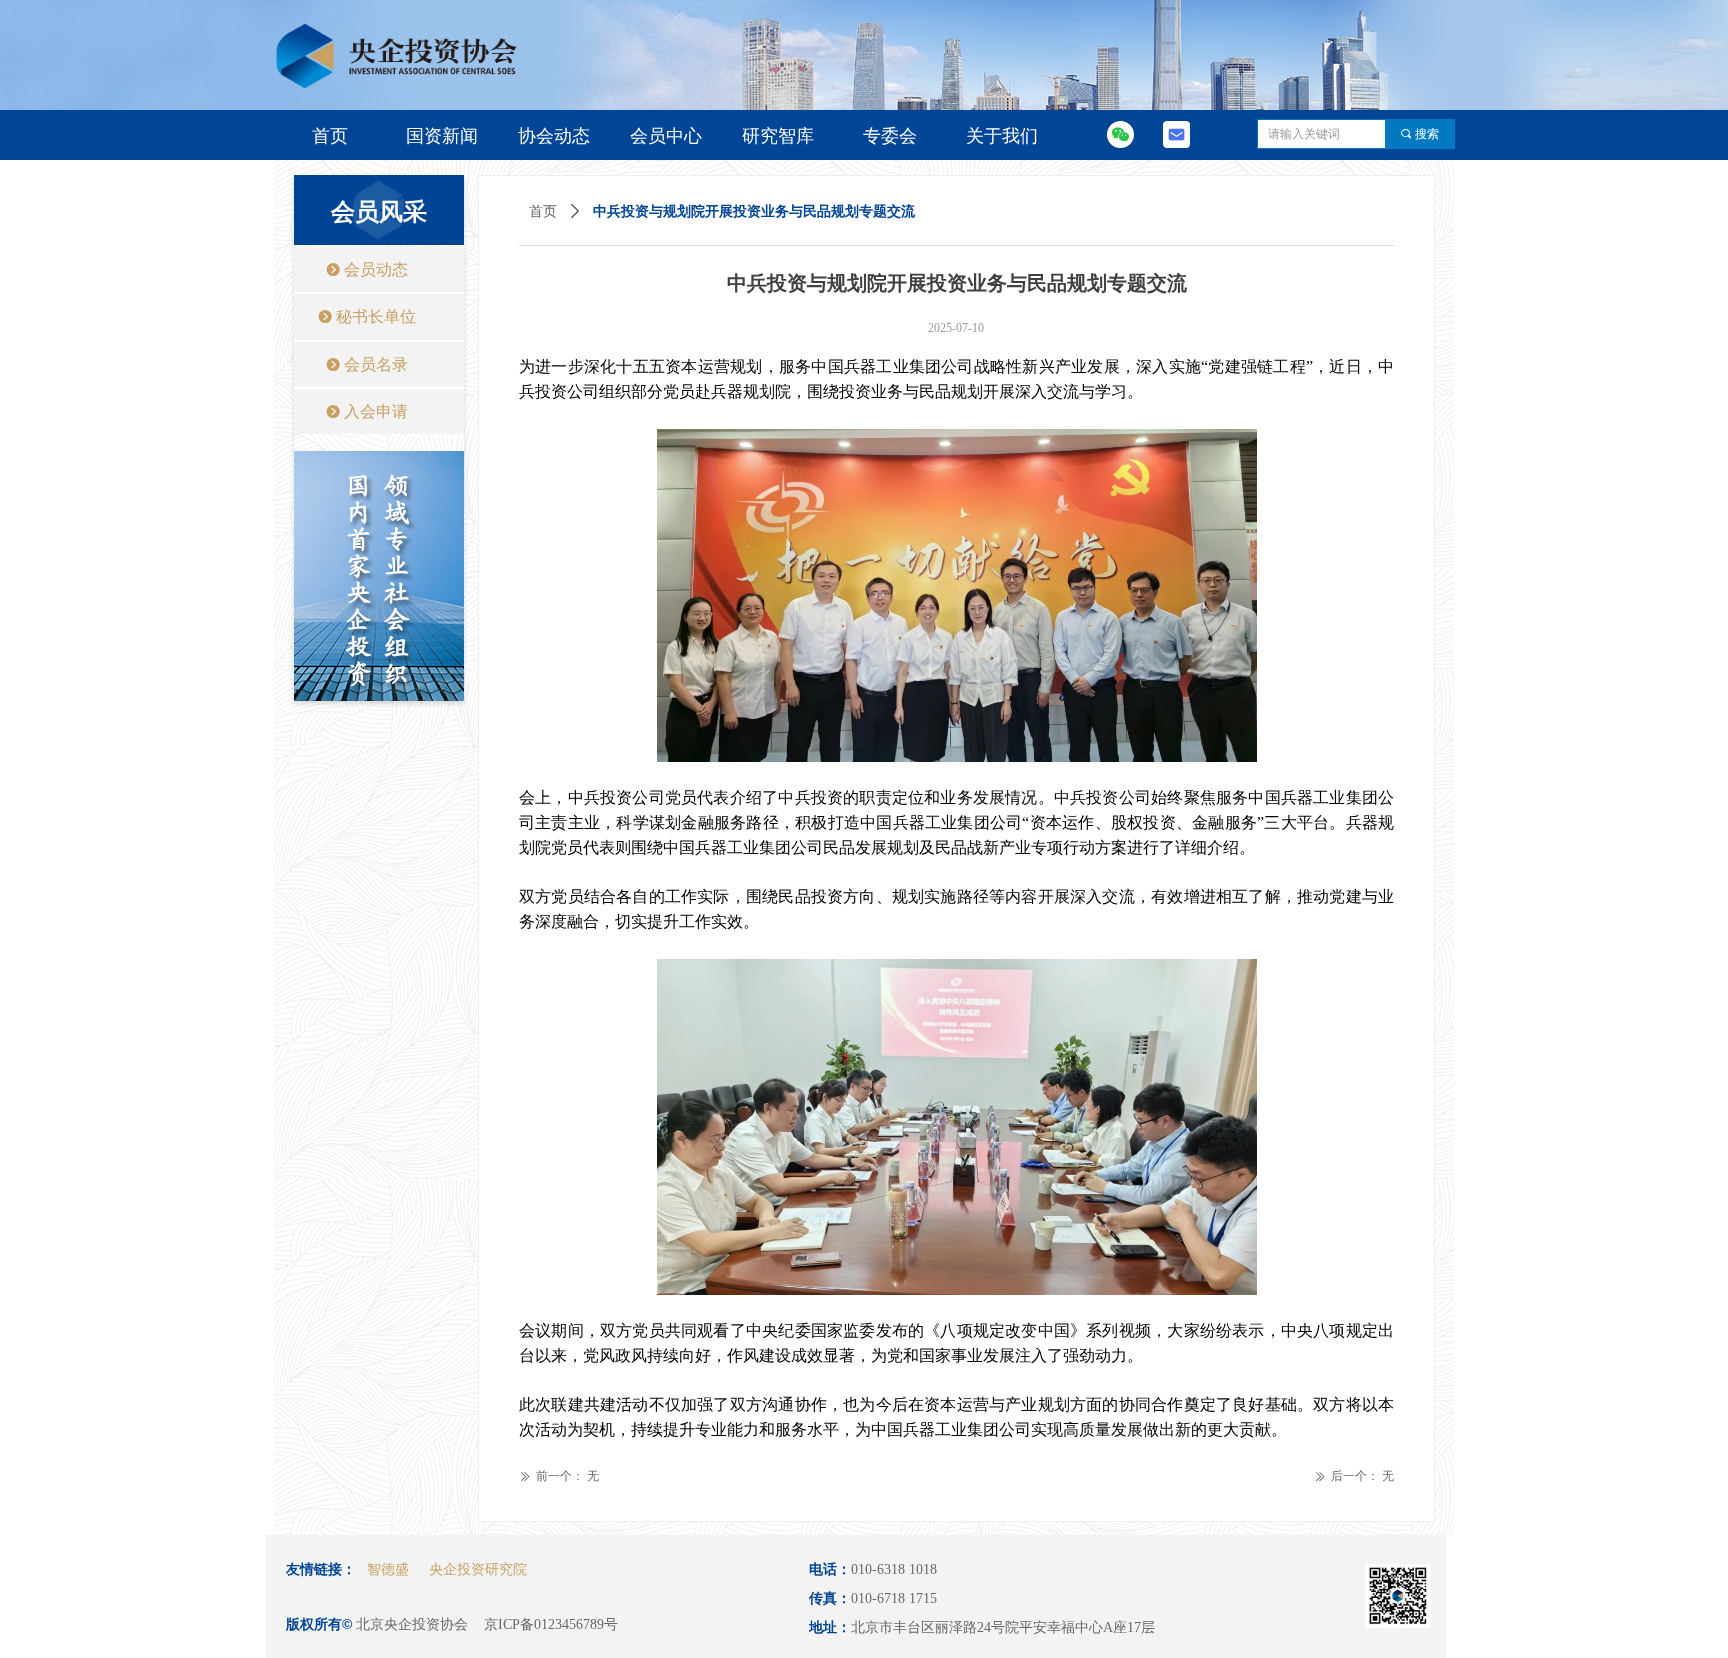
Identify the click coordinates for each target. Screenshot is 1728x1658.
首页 (543, 211)
